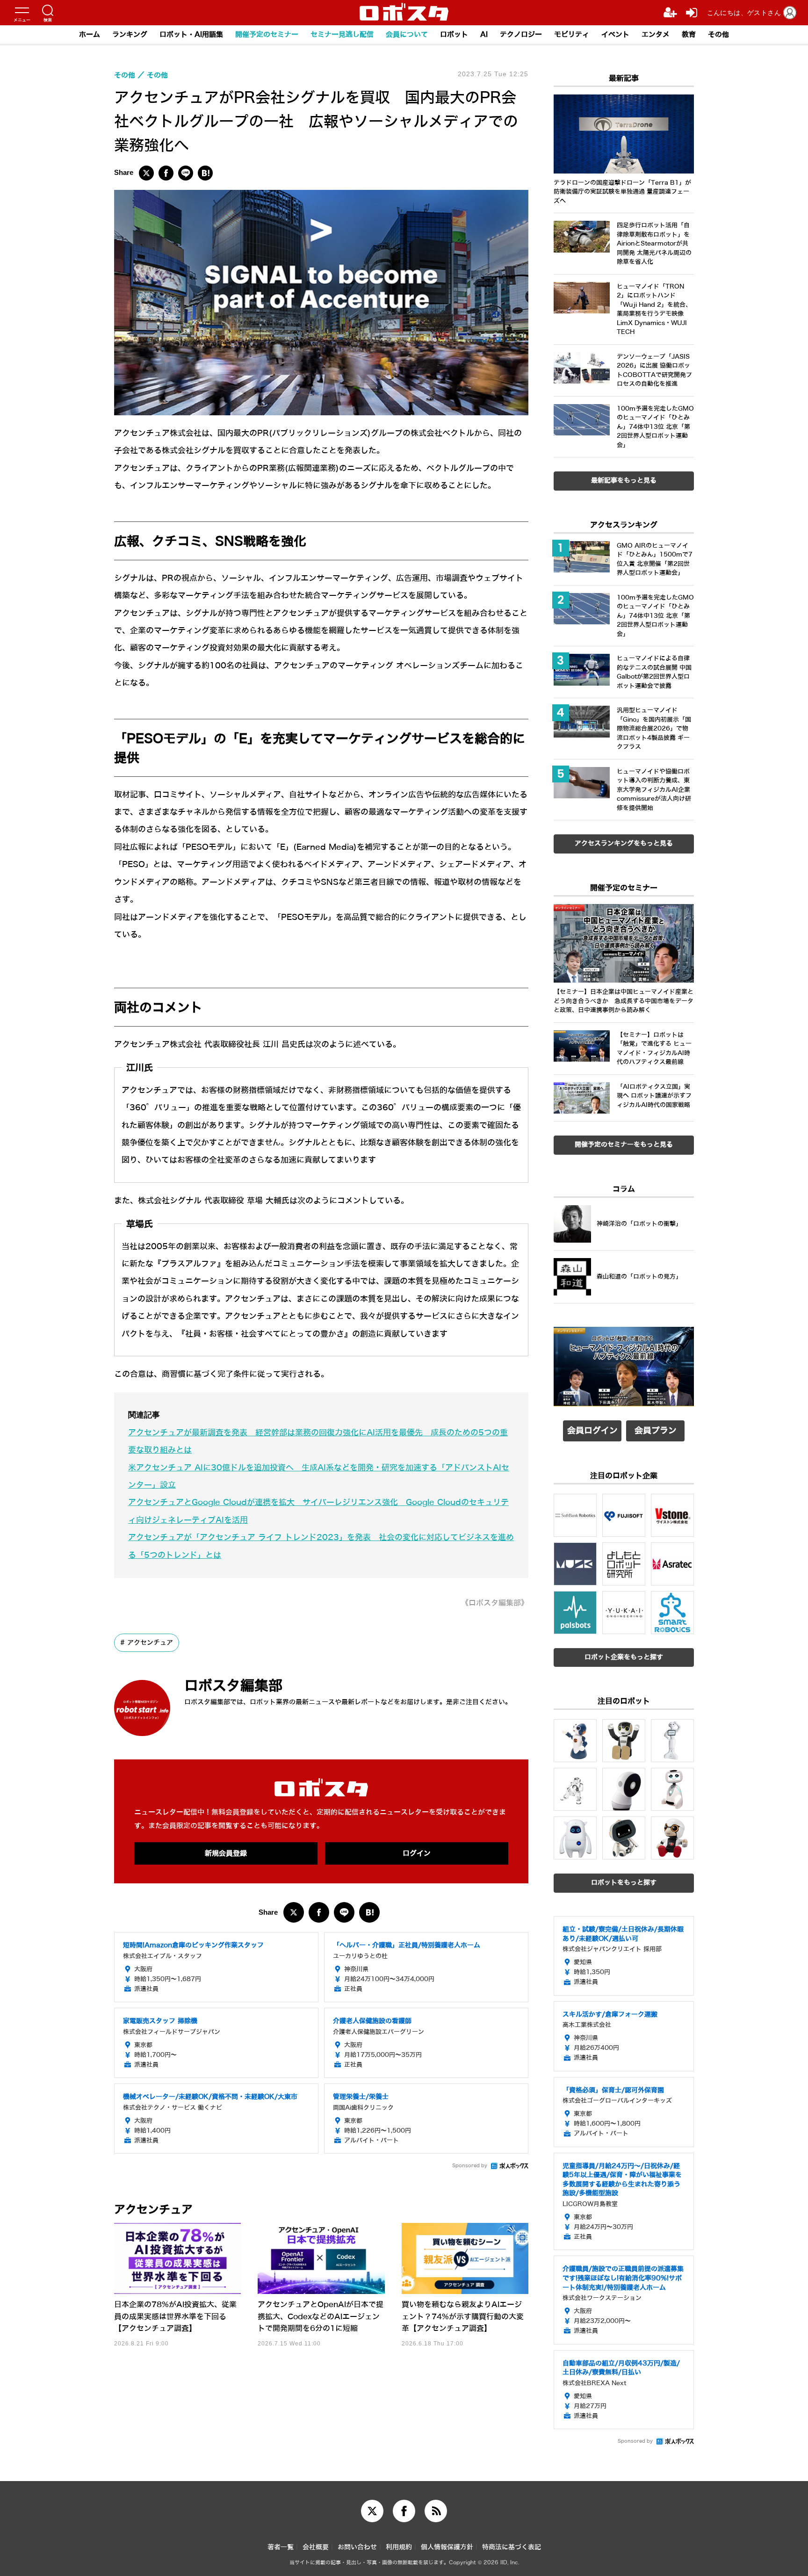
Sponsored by (470, 2166)
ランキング (130, 35)
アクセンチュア (150, 1643)
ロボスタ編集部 (233, 1686)
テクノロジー (521, 35)
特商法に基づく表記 (512, 2547)
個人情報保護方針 (447, 2547)
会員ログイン (592, 1431)
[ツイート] (146, 173)
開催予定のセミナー (267, 35)
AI (484, 35)
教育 (689, 35)
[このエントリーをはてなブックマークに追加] (205, 173)
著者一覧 (281, 2547)
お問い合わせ (357, 2547)
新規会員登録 (226, 1853)
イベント (615, 35)
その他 (718, 35)
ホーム (90, 35)
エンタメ (656, 35)
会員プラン (656, 1431)
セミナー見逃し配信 (342, 35)
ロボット (454, 35)
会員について (407, 35)
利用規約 (399, 2547)
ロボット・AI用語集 (191, 35)
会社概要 (316, 2547)
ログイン (417, 1853)
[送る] (186, 173)
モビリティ (572, 35)
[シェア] (166, 173)
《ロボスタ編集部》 (495, 1603)
